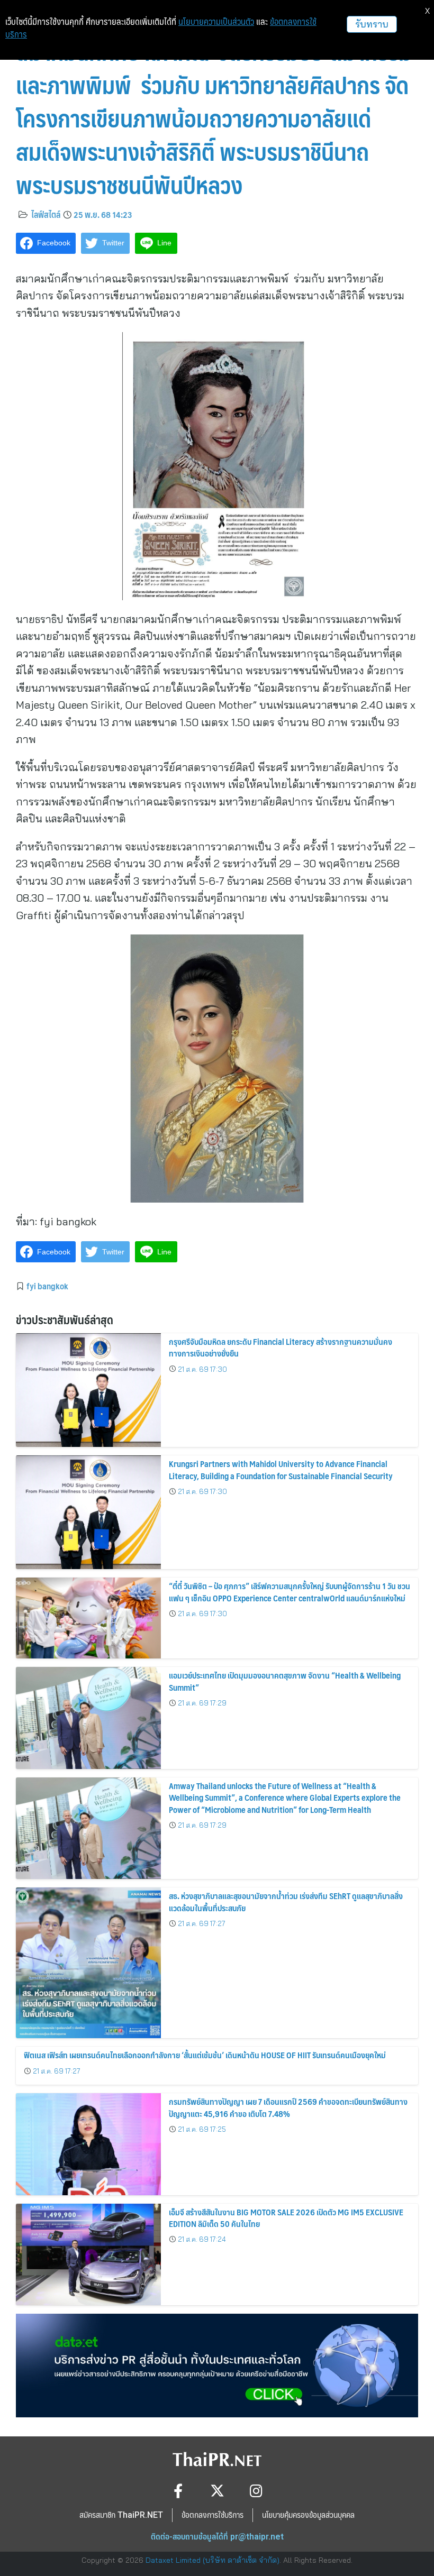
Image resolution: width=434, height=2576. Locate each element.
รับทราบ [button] (372, 24)
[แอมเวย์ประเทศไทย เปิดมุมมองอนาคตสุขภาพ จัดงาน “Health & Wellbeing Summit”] (88, 1718)
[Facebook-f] (178, 2491)
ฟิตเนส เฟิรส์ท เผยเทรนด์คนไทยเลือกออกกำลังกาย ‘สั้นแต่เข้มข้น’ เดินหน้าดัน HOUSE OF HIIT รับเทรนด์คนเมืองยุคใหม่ (205, 2055)
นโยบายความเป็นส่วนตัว (216, 22)
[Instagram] (256, 2491)
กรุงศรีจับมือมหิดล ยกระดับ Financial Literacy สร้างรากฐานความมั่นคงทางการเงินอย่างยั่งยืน (281, 1347)
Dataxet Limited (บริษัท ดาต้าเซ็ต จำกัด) (213, 2560)
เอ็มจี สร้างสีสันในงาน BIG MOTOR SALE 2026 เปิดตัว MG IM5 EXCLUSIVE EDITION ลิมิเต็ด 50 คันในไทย (286, 2218)
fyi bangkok (47, 1286)
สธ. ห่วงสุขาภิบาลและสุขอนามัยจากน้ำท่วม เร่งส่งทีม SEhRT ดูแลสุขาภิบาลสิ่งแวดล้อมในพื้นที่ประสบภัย (286, 1901)
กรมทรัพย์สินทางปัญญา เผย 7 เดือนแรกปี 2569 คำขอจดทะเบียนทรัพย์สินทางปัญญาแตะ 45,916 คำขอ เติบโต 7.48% (288, 2107)
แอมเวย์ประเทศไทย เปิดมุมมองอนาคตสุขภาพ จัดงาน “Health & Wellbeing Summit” (285, 1681)
